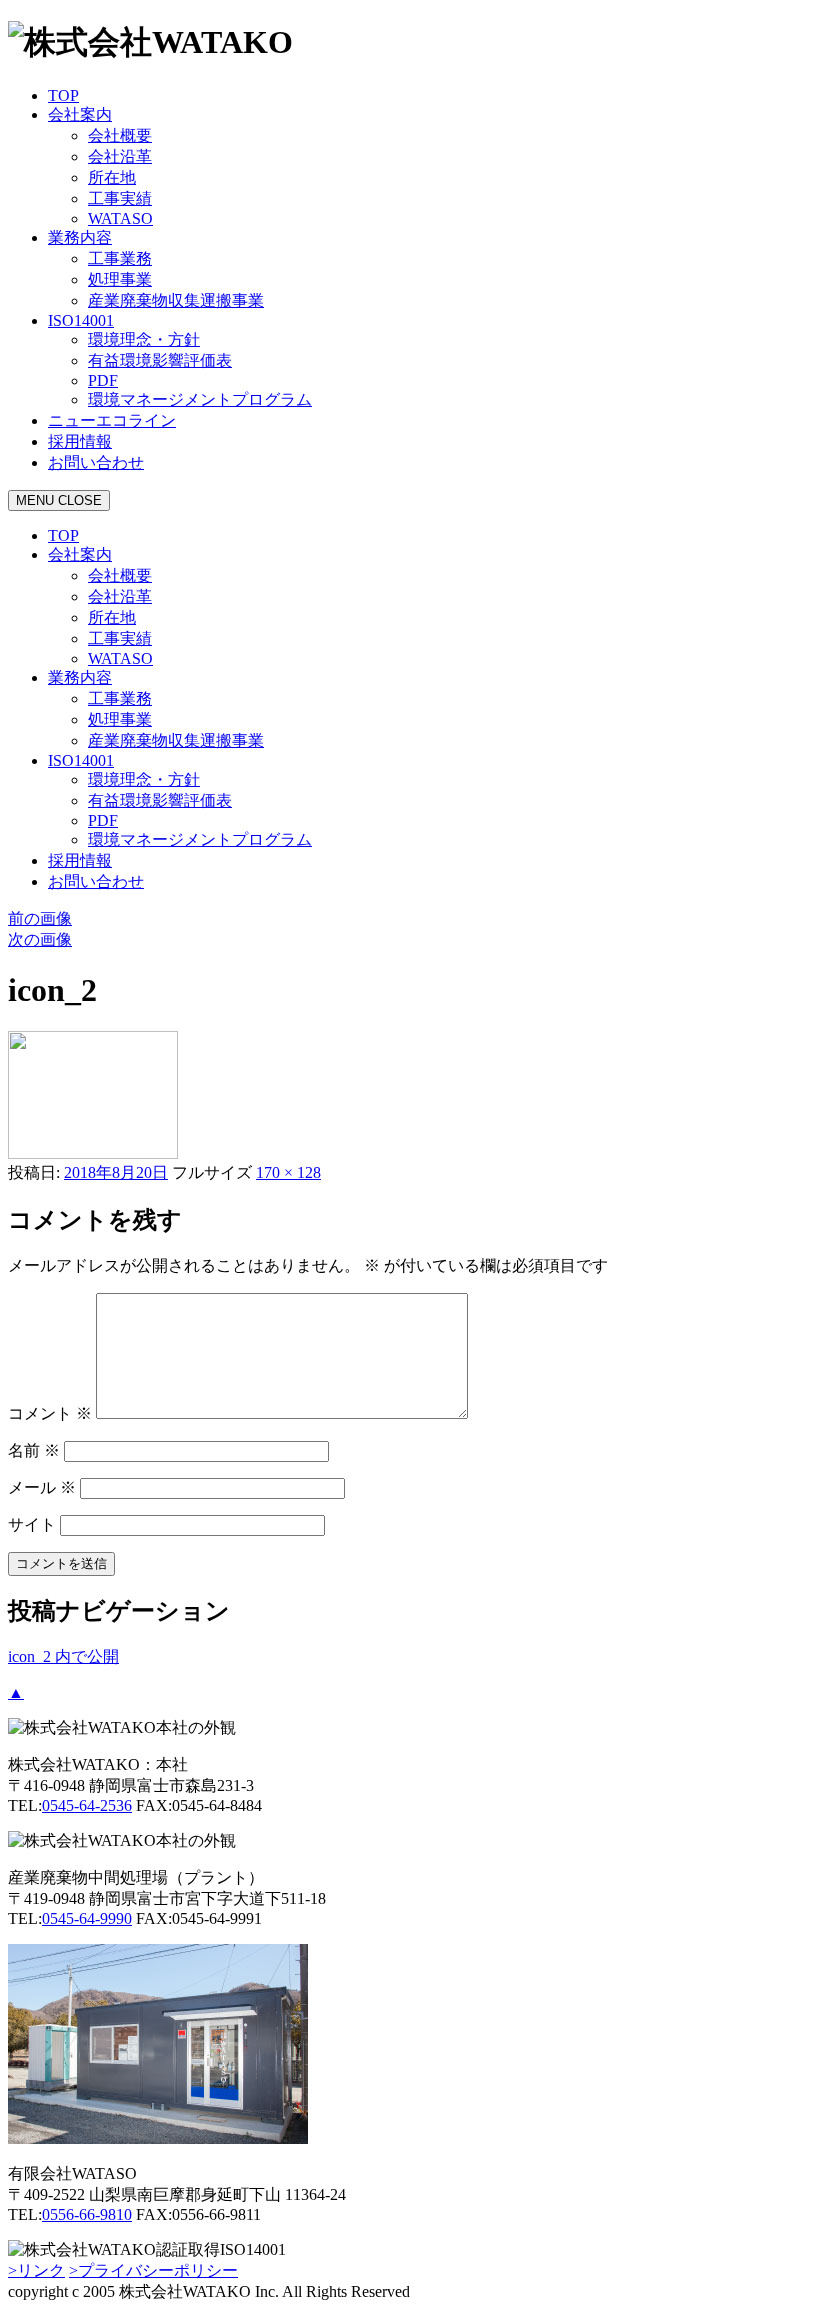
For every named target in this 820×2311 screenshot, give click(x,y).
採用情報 (80, 441)
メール (42, 1487)
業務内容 (80, 237)
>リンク (36, 2270)
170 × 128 (288, 1172)
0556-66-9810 (87, 2214)
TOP (63, 95)
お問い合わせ (96, 462)
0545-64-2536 (87, 1805)
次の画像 (40, 939)
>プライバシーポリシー (153, 2270)
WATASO (120, 218)
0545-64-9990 (87, 1918)
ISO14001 (81, 320)
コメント (50, 1413)
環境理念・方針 (144, 339)
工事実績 (120, 198)
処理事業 (120, 279)
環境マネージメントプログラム (200, 399)
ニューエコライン (112, 420)
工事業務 (120, 258)
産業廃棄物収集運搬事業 (176, 300)
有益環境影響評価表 (160, 360)
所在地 (112, 177)
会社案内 (80, 114)
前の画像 (40, 918)
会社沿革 (120, 156)
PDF (103, 380)
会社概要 (120, 135)
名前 (34, 1450)
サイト (32, 1524)
